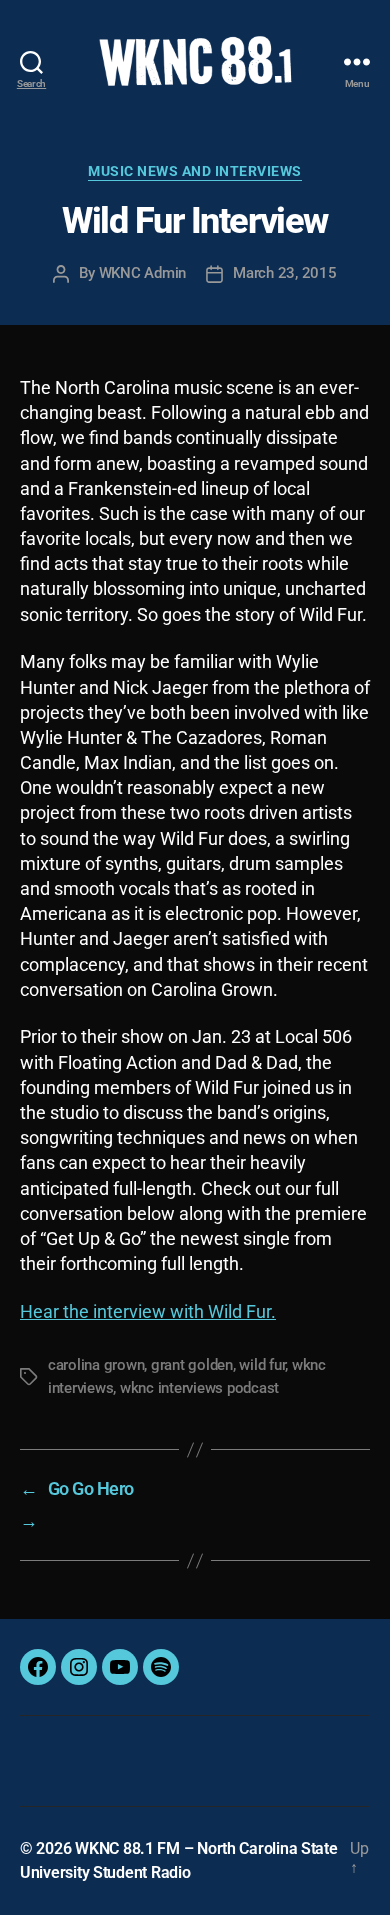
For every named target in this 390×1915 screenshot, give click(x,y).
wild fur (262, 1365)
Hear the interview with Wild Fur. (148, 1311)
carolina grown (96, 1365)
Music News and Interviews (195, 171)
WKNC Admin (142, 273)
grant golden (192, 1365)
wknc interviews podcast (199, 1388)
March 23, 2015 (284, 273)
